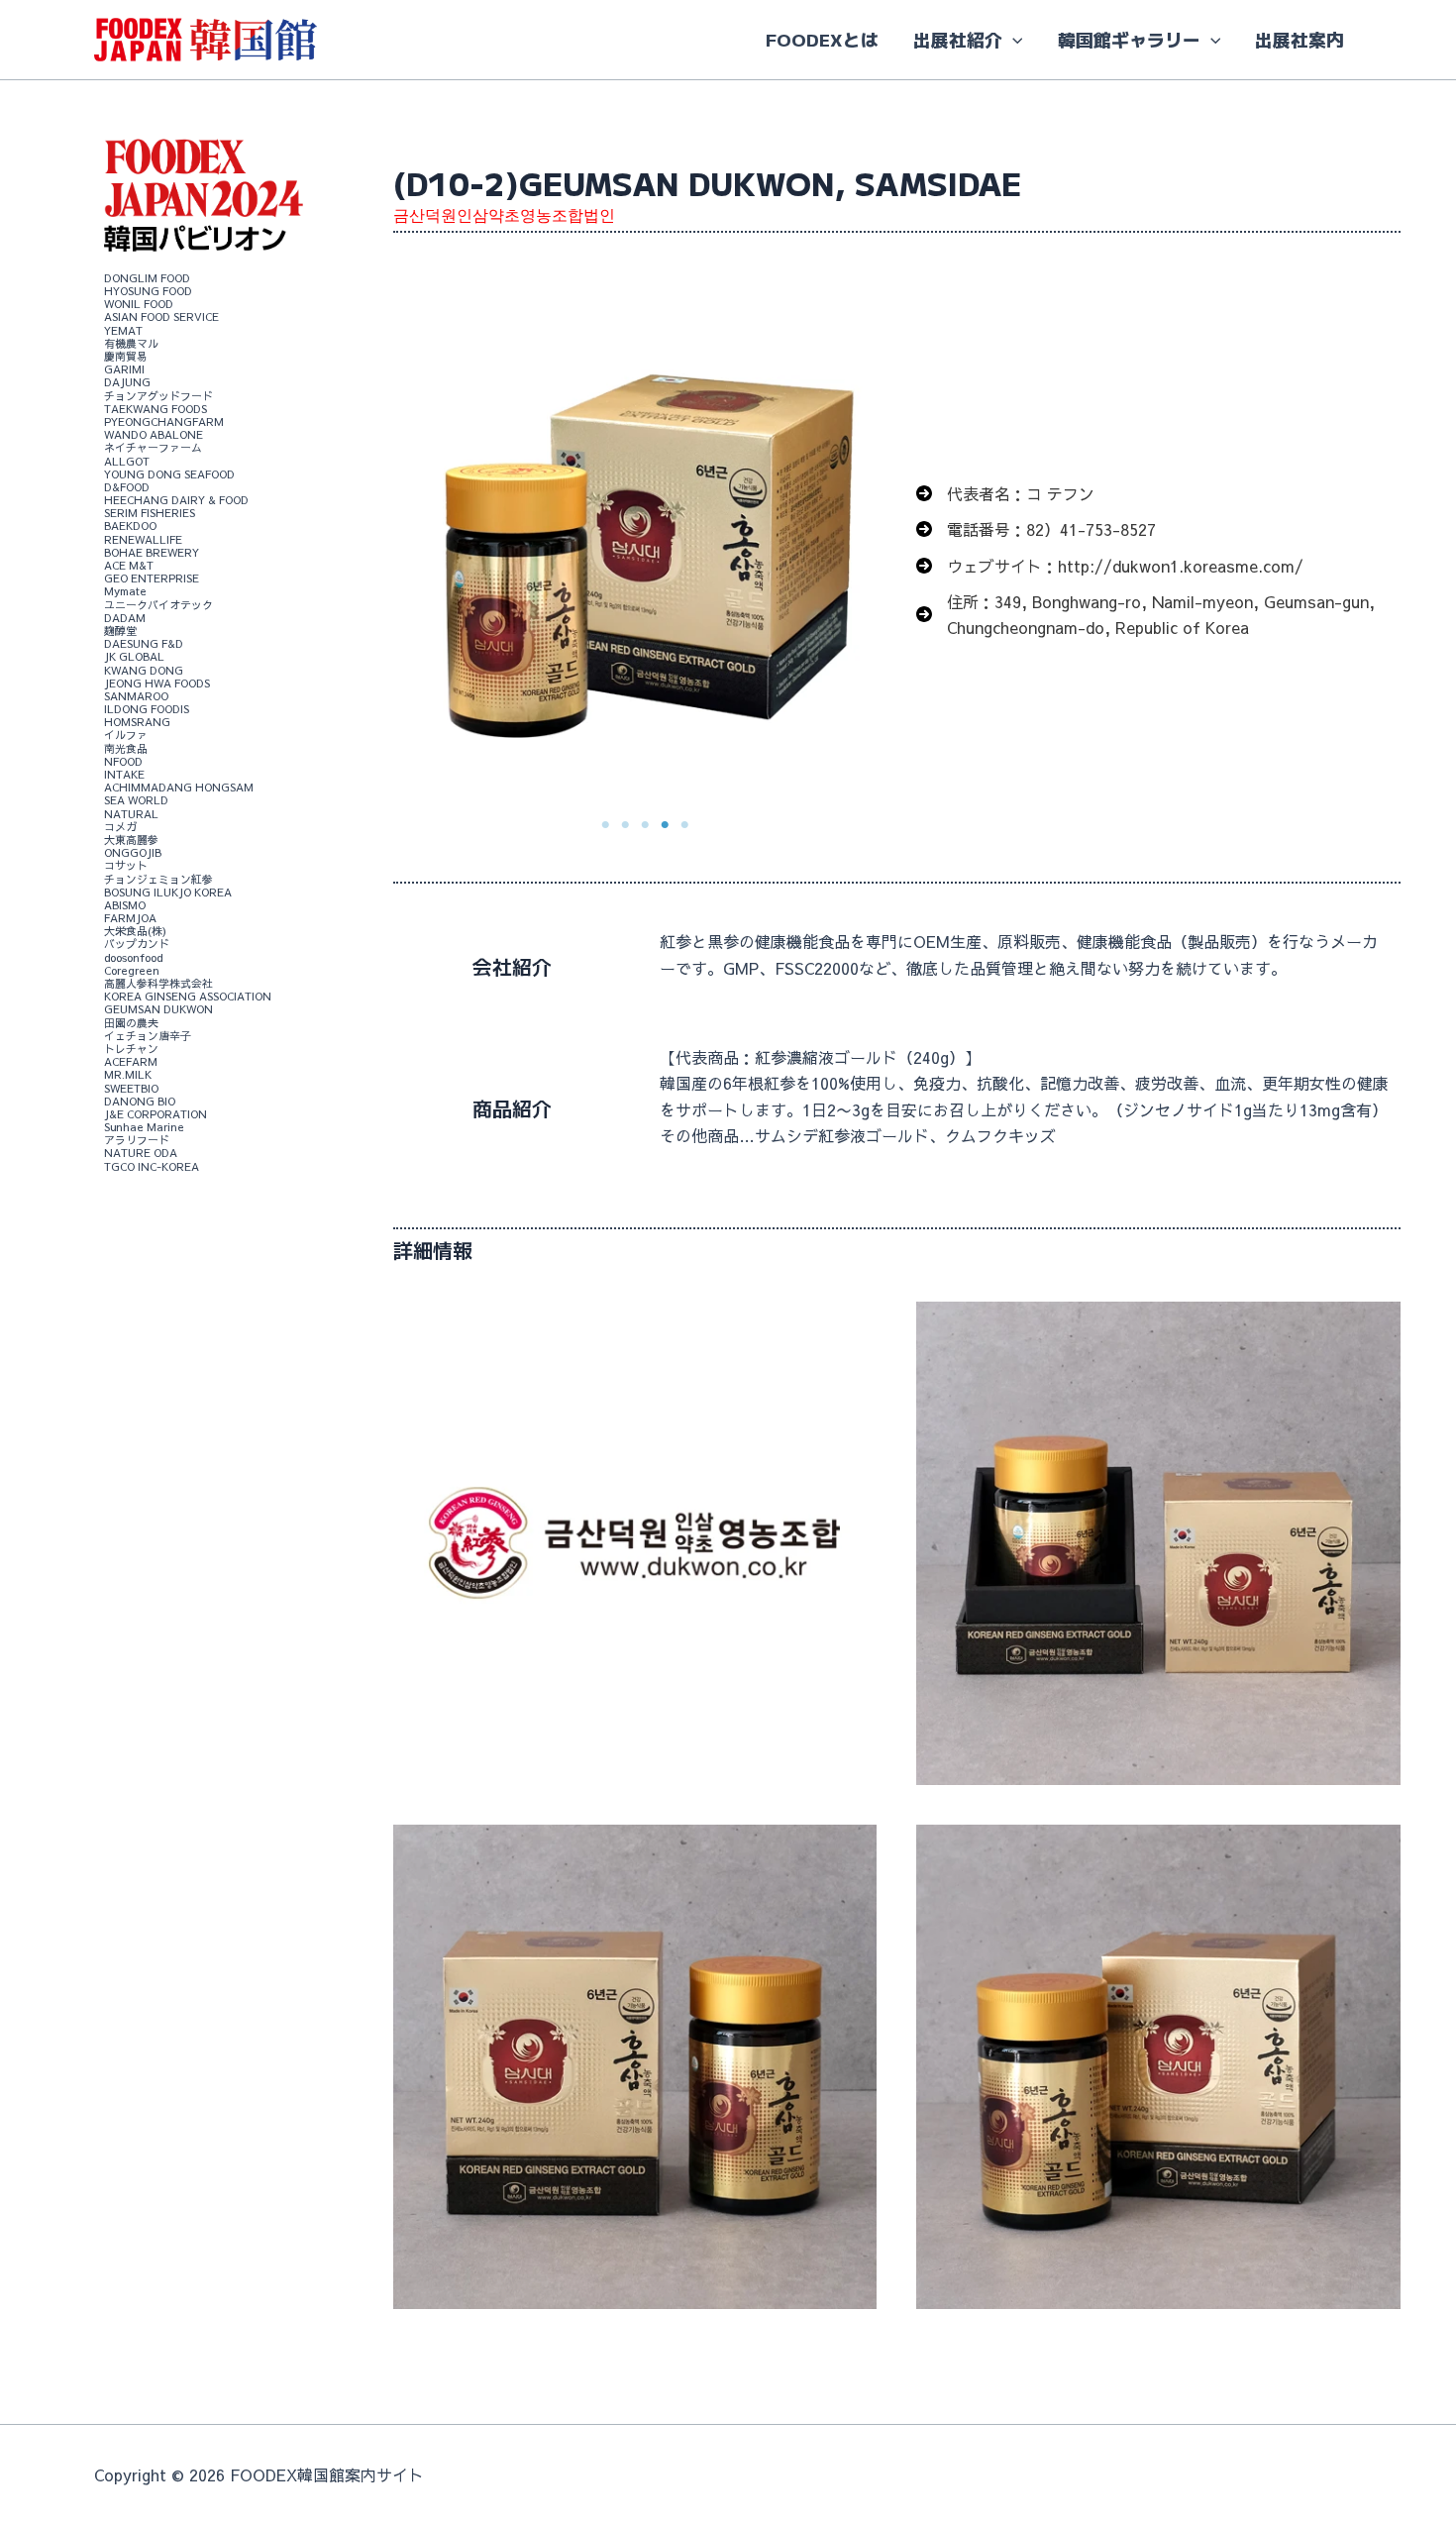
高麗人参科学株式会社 (158, 983)
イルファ (126, 736)
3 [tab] (645, 825)
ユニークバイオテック (158, 605)
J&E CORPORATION (156, 1114)
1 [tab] (605, 825)
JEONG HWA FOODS (157, 683)
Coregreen (132, 970)
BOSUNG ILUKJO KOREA (168, 892)
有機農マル (131, 343)
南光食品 (126, 748)
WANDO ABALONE (154, 434)
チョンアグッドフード (158, 396)
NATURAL (131, 814)
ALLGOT (127, 461)
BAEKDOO (130, 526)
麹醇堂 (120, 631)
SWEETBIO (131, 1088)
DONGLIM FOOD (147, 278)
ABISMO (125, 905)
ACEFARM (131, 1061)
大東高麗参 (131, 840)
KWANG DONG (144, 670)
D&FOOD (127, 487)
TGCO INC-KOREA (152, 1166)
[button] (1013, 40)
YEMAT (123, 330)
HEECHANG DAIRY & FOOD (176, 500)
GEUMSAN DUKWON (158, 1010)
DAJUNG (127, 383)
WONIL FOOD (139, 305)
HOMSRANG (137, 723)
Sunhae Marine (144, 1127)
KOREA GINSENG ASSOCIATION (188, 997)
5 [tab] (684, 825)
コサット (126, 866)
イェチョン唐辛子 (148, 1036)
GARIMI (124, 370)
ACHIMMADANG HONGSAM (179, 788)
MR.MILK (128, 1075)
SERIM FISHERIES (150, 514)
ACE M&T (129, 565)
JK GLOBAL (134, 657)
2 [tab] (625, 825)
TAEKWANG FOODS (156, 409)
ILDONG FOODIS (147, 709)
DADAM (125, 618)
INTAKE (124, 774)
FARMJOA (130, 918)
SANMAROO (136, 696)
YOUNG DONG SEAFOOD (169, 474)
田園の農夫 (131, 1023)
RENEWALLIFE (143, 539)
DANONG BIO (140, 1101)
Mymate (125, 592)
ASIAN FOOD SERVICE (161, 317)
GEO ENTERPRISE (152, 579)
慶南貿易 (126, 356)
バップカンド (137, 945)
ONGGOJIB (133, 852)
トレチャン (131, 1049)
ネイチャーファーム (153, 448)
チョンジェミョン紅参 (158, 879)
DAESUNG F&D (144, 643)
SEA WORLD (136, 801)
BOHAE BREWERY (152, 552)
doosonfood (133, 957)
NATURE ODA (141, 1154)
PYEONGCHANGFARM (164, 421)
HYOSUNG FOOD (148, 291)
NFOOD (123, 761)
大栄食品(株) (135, 932)
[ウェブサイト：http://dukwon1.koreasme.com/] (1110, 566)
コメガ (120, 827)
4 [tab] (665, 825)
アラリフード (137, 1141)
